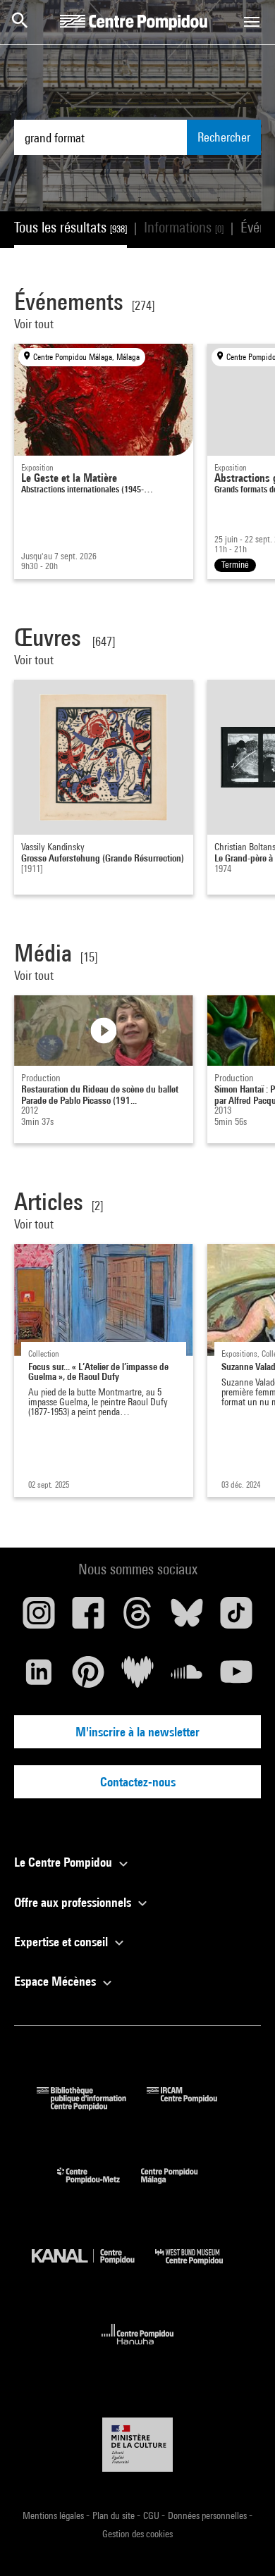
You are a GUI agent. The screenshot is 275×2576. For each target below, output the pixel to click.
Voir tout (35, 324)
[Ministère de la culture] (137, 2445)
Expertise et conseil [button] (62, 1942)
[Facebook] (88, 1618)
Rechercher (224, 137)
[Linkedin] (39, 1677)
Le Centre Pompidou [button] (65, 1862)
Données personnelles (208, 2515)
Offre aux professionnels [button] (74, 1902)
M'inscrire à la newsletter (137, 1732)
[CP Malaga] (180, 2187)
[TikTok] (236, 1618)
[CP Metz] (99, 2187)
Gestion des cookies (137, 2534)
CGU (152, 2515)
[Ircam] (192, 2106)
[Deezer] (137, 1677)
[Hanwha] (138, 2349)
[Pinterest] (88, 1677)
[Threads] (137, 1618)
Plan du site (115, 2515)
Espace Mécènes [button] (56, 1981)
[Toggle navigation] (252, 22)
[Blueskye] (187, 1618)
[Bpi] (92, 2106)
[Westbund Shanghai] (200, 2268)
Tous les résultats (71, 227)
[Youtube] (236, 1677)
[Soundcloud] (187, 1677)
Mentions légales (54, 2515)
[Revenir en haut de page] (242, 2543)
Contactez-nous (138, 1782)
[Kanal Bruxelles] (93, 2268)
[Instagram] (39, 1618)
